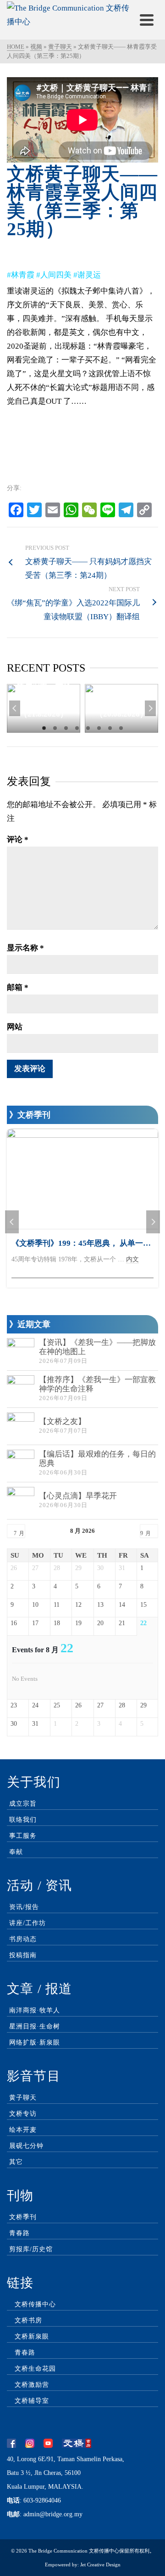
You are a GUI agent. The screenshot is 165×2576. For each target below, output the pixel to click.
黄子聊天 (23, 2098)
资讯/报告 (24, 1907)
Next (150, 708)
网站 (15, 1027)
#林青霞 (21, 275)
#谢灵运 (87, 275)
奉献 (16, 1852)
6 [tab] (99, 728)
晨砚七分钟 (26, 2146)
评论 (18, 839)
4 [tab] (77, 728)
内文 (132, 1259)
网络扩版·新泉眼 (35, 2042)
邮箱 (18, 987)
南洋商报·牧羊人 (35, 2010)
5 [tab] (88, 728)
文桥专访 (23, 2114)
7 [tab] (110, 728)
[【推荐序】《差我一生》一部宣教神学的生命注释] (21, 1389)
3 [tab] (66, 728)
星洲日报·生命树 (35, 2026)
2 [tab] (55, 728)
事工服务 (23, 1836)
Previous (15, 708)
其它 (16, 2162)
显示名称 (25, 948)
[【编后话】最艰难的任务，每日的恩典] (21, 1463)
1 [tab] (44, 728)
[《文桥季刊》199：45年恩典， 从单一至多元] (82, 1179)
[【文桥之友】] (21, 1426)
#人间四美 (54, 275)
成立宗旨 (23, 1804)
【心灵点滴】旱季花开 (78, 1496)
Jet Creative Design (100, 2565)
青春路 (19, 2233)
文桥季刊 (23, 2217)
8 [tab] (121, 728)
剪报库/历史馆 (31, 2249)
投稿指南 (23, 1955)
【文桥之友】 (62, 1421)
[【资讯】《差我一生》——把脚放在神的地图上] (21, 1352)
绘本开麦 (23, 2130)
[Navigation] (147, 20)
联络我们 (23, 1820)
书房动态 (23, 1939)
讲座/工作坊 (27, 1923)
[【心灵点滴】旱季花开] (21, 1501)
